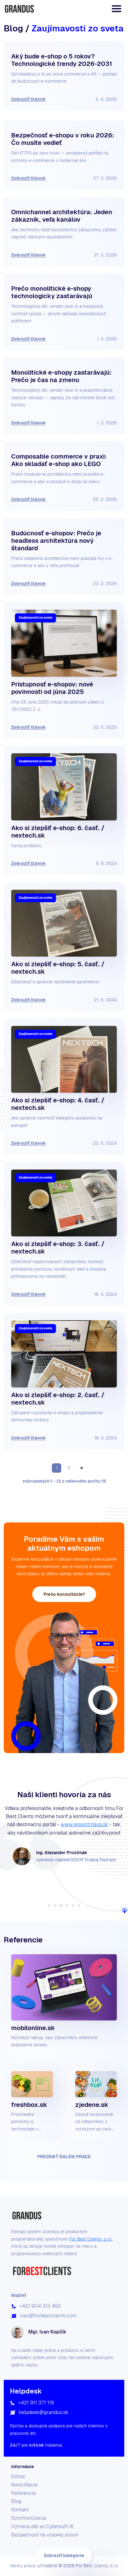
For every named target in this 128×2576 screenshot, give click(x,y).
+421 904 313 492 (40, 2306)
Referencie (24, 2493)
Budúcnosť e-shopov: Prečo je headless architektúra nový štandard (56, 541)
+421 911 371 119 (36, 2403)
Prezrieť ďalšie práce (64, 2157)
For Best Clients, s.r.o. (91, 2239)
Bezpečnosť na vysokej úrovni (45, 2535)
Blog (16, 2501)
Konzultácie (24, 2485)
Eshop (18, 2476)
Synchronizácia (29, 2518)
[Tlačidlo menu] (117, 9)
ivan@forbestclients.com (48, 2316)
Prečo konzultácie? (64, 1594)
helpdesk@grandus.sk (43, 2412)
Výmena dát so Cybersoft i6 (42, 2526)
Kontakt (20, 2510)
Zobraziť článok (28, 99)
